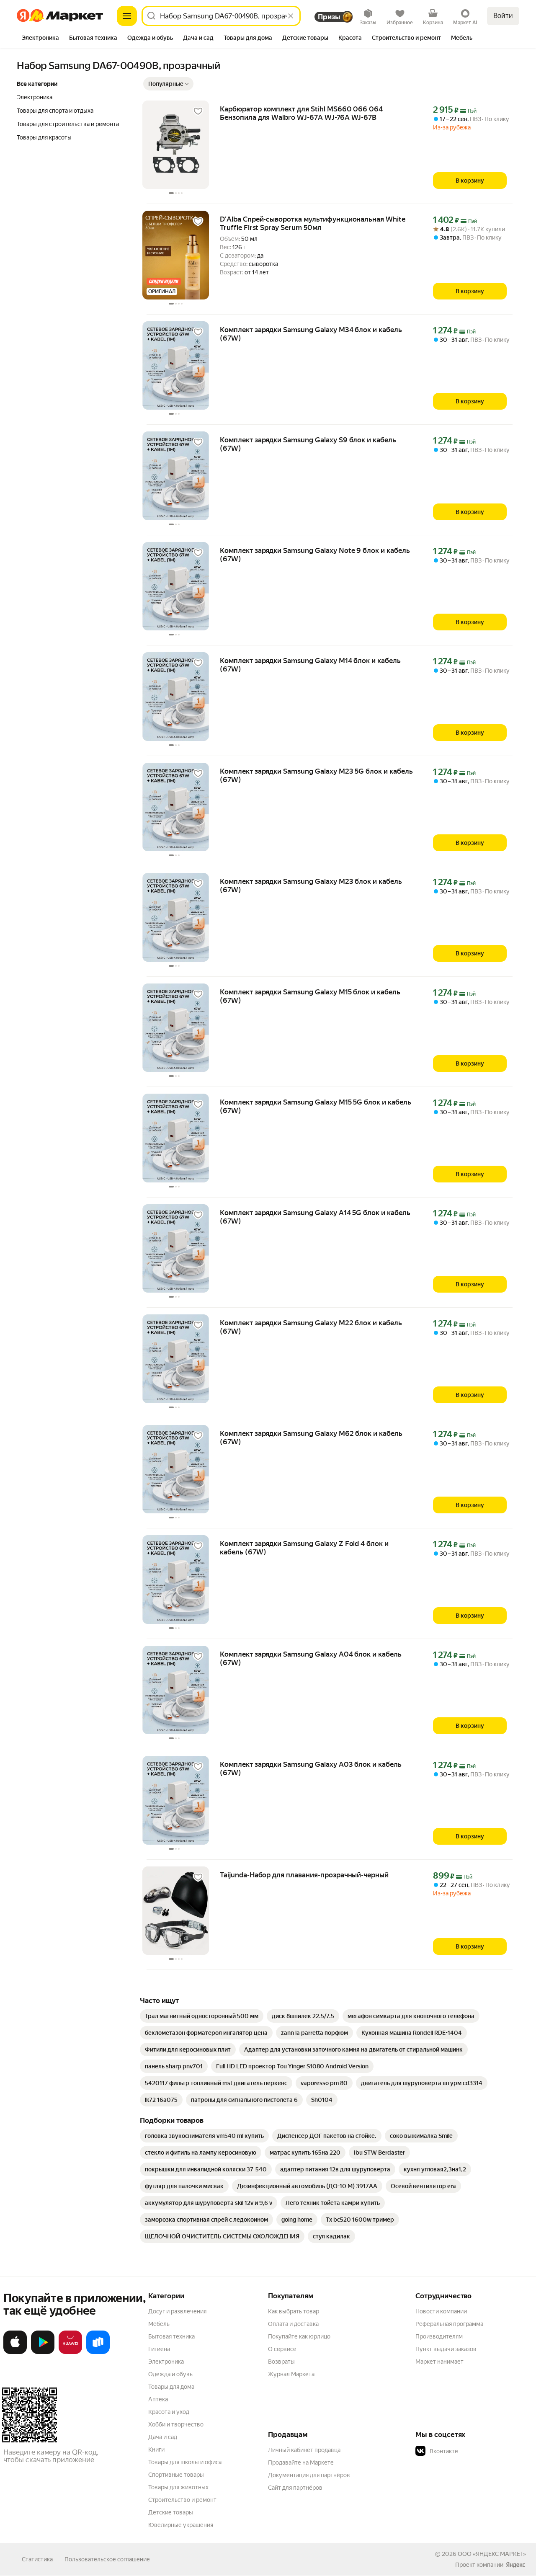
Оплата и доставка (293, 2324)
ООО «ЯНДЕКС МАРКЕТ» (492, 2554)
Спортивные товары (176, 2475)
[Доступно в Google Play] (43, 2352)
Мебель (159, 2324)
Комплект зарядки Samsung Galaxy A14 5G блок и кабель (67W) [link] (315, 1217)
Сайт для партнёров (295, 2488)
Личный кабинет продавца (304, 2450)
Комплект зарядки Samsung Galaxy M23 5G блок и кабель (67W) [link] (316, 775)
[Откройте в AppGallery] (70, 2352)
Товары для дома (171, 2387)
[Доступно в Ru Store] (98, 2352)
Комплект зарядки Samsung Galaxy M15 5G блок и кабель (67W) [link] (316, 1106)
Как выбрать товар (294, 2311)
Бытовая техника (171, 2336)
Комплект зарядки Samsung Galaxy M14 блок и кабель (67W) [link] (310, 665)
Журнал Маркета (291, 2374)
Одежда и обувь (170, 2374)
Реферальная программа (449, 2324)
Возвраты (281, 2362)
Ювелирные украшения (181, 2525)
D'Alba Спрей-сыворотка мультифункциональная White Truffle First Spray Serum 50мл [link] (313, 223)
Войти (503, 16)
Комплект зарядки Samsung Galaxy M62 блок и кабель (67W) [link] (311, 1438)
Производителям (439, 2336)
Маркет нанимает (439, 2362)
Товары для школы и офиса (185, 2462)
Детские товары (171, 2512)
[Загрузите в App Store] (15, 2352)
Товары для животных (178, 2487)
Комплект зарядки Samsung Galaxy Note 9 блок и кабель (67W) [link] (315, 555)
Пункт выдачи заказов (446, 2349)
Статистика (37, 2559)
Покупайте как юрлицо (299, 2336)
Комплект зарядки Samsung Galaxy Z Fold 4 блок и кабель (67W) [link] (304, 1548)
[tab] (40, 39)
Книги (156, 2450)
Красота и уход (169, 2412)
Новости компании (441, 2311)
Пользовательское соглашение (107, 2559)
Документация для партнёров (309, 2475)
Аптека (158, 2399)
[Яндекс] (515, 2565)
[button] (168, 84)
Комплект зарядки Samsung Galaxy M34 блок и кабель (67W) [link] (311, 334)
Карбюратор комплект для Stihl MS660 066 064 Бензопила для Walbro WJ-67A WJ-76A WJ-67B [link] (301, 113)
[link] (202, 2016)
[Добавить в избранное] (198, 111)
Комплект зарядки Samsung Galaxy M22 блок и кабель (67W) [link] (311, 1327)
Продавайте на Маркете (301, 2462)
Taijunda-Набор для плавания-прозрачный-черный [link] (304, 1875)
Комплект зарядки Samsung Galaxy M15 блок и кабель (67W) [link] (310, 996)
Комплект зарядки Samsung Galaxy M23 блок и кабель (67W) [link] (311, 885)
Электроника (166, 2362)
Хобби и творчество (176, 2424)
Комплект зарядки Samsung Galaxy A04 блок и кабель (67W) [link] (311, 1658)
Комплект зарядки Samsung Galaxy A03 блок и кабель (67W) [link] (311, 1768)
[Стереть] (291, 16)
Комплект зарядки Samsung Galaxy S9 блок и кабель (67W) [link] (308, 444)
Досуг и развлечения (177, 2311)
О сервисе (282, 2349)
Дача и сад (163, 2437)
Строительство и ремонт (182, 2500)
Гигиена (159, 2349)
